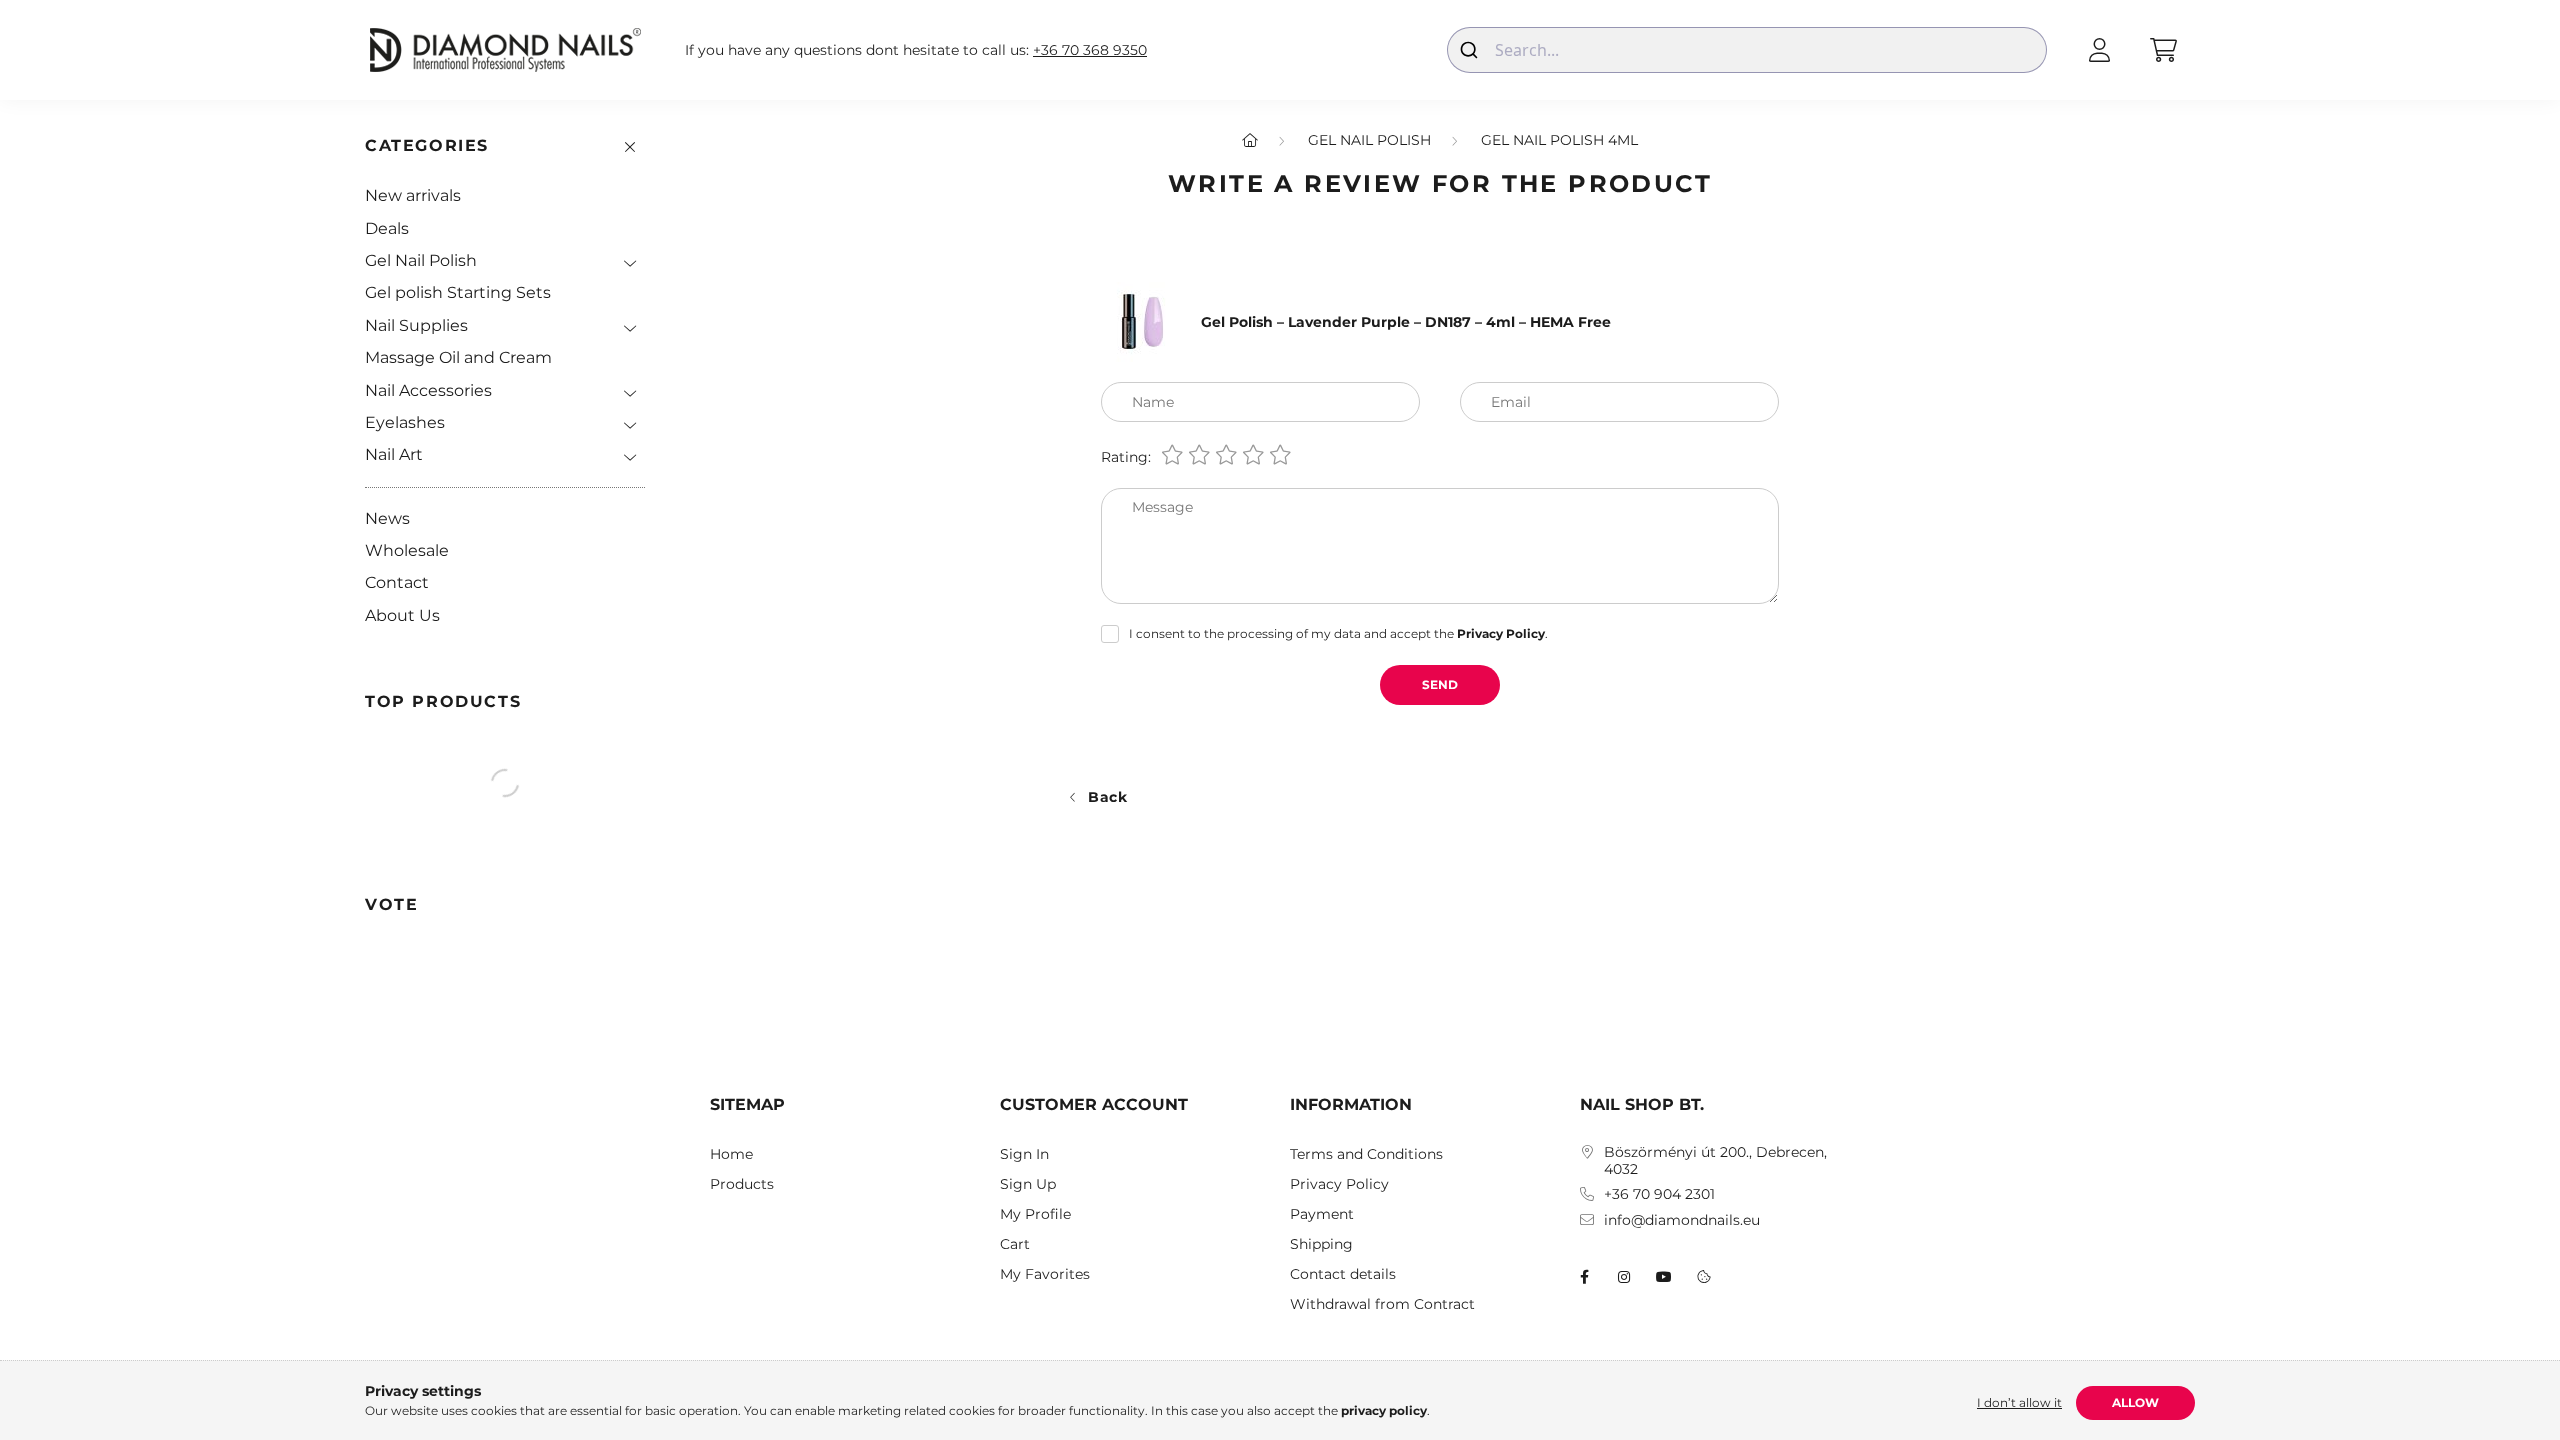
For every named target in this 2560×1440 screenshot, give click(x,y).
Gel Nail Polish (421, 260)
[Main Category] (1250, 140)
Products (742, 1184)
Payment (1322, 1214)
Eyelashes (405, 422)
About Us (402, 615)
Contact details (1343, 1274)
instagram (1624, 1277)
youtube (1664, 1277)
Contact (397, 582)
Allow (2135, 1402)
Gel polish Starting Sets (458, 292)
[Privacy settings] (1704, 1277)
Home (731, 1154)
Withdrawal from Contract (1382, 1304)
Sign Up (1028, 1184)
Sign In (1024, 1154)
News (387, 518)
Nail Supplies (416, 325)
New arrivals (413, 195)
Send (1440, 684)
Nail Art (394, 454)
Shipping (1321, 1244)
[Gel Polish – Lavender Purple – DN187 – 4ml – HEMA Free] (1141, 321)
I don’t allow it (2019, 1402)
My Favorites (1045, 1274)
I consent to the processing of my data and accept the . (1338, 633)
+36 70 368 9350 (1090, 50)
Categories (427, 145)
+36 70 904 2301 (1659, 1194)
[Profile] (2099, 50)
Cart (1015, 1244)
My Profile (1035, 1214)
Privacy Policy (1339, 1184)
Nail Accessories (428, 390)
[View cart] (2163, 50)
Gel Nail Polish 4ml (1559, 140)
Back (1108, 797)
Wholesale (407, 550)
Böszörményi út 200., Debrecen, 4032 (1715, 1161)
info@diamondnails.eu (1682, 1220)
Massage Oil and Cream (458, 357)
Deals (387, 228)
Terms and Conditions (1366, 1154)
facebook (1584, 1277)
